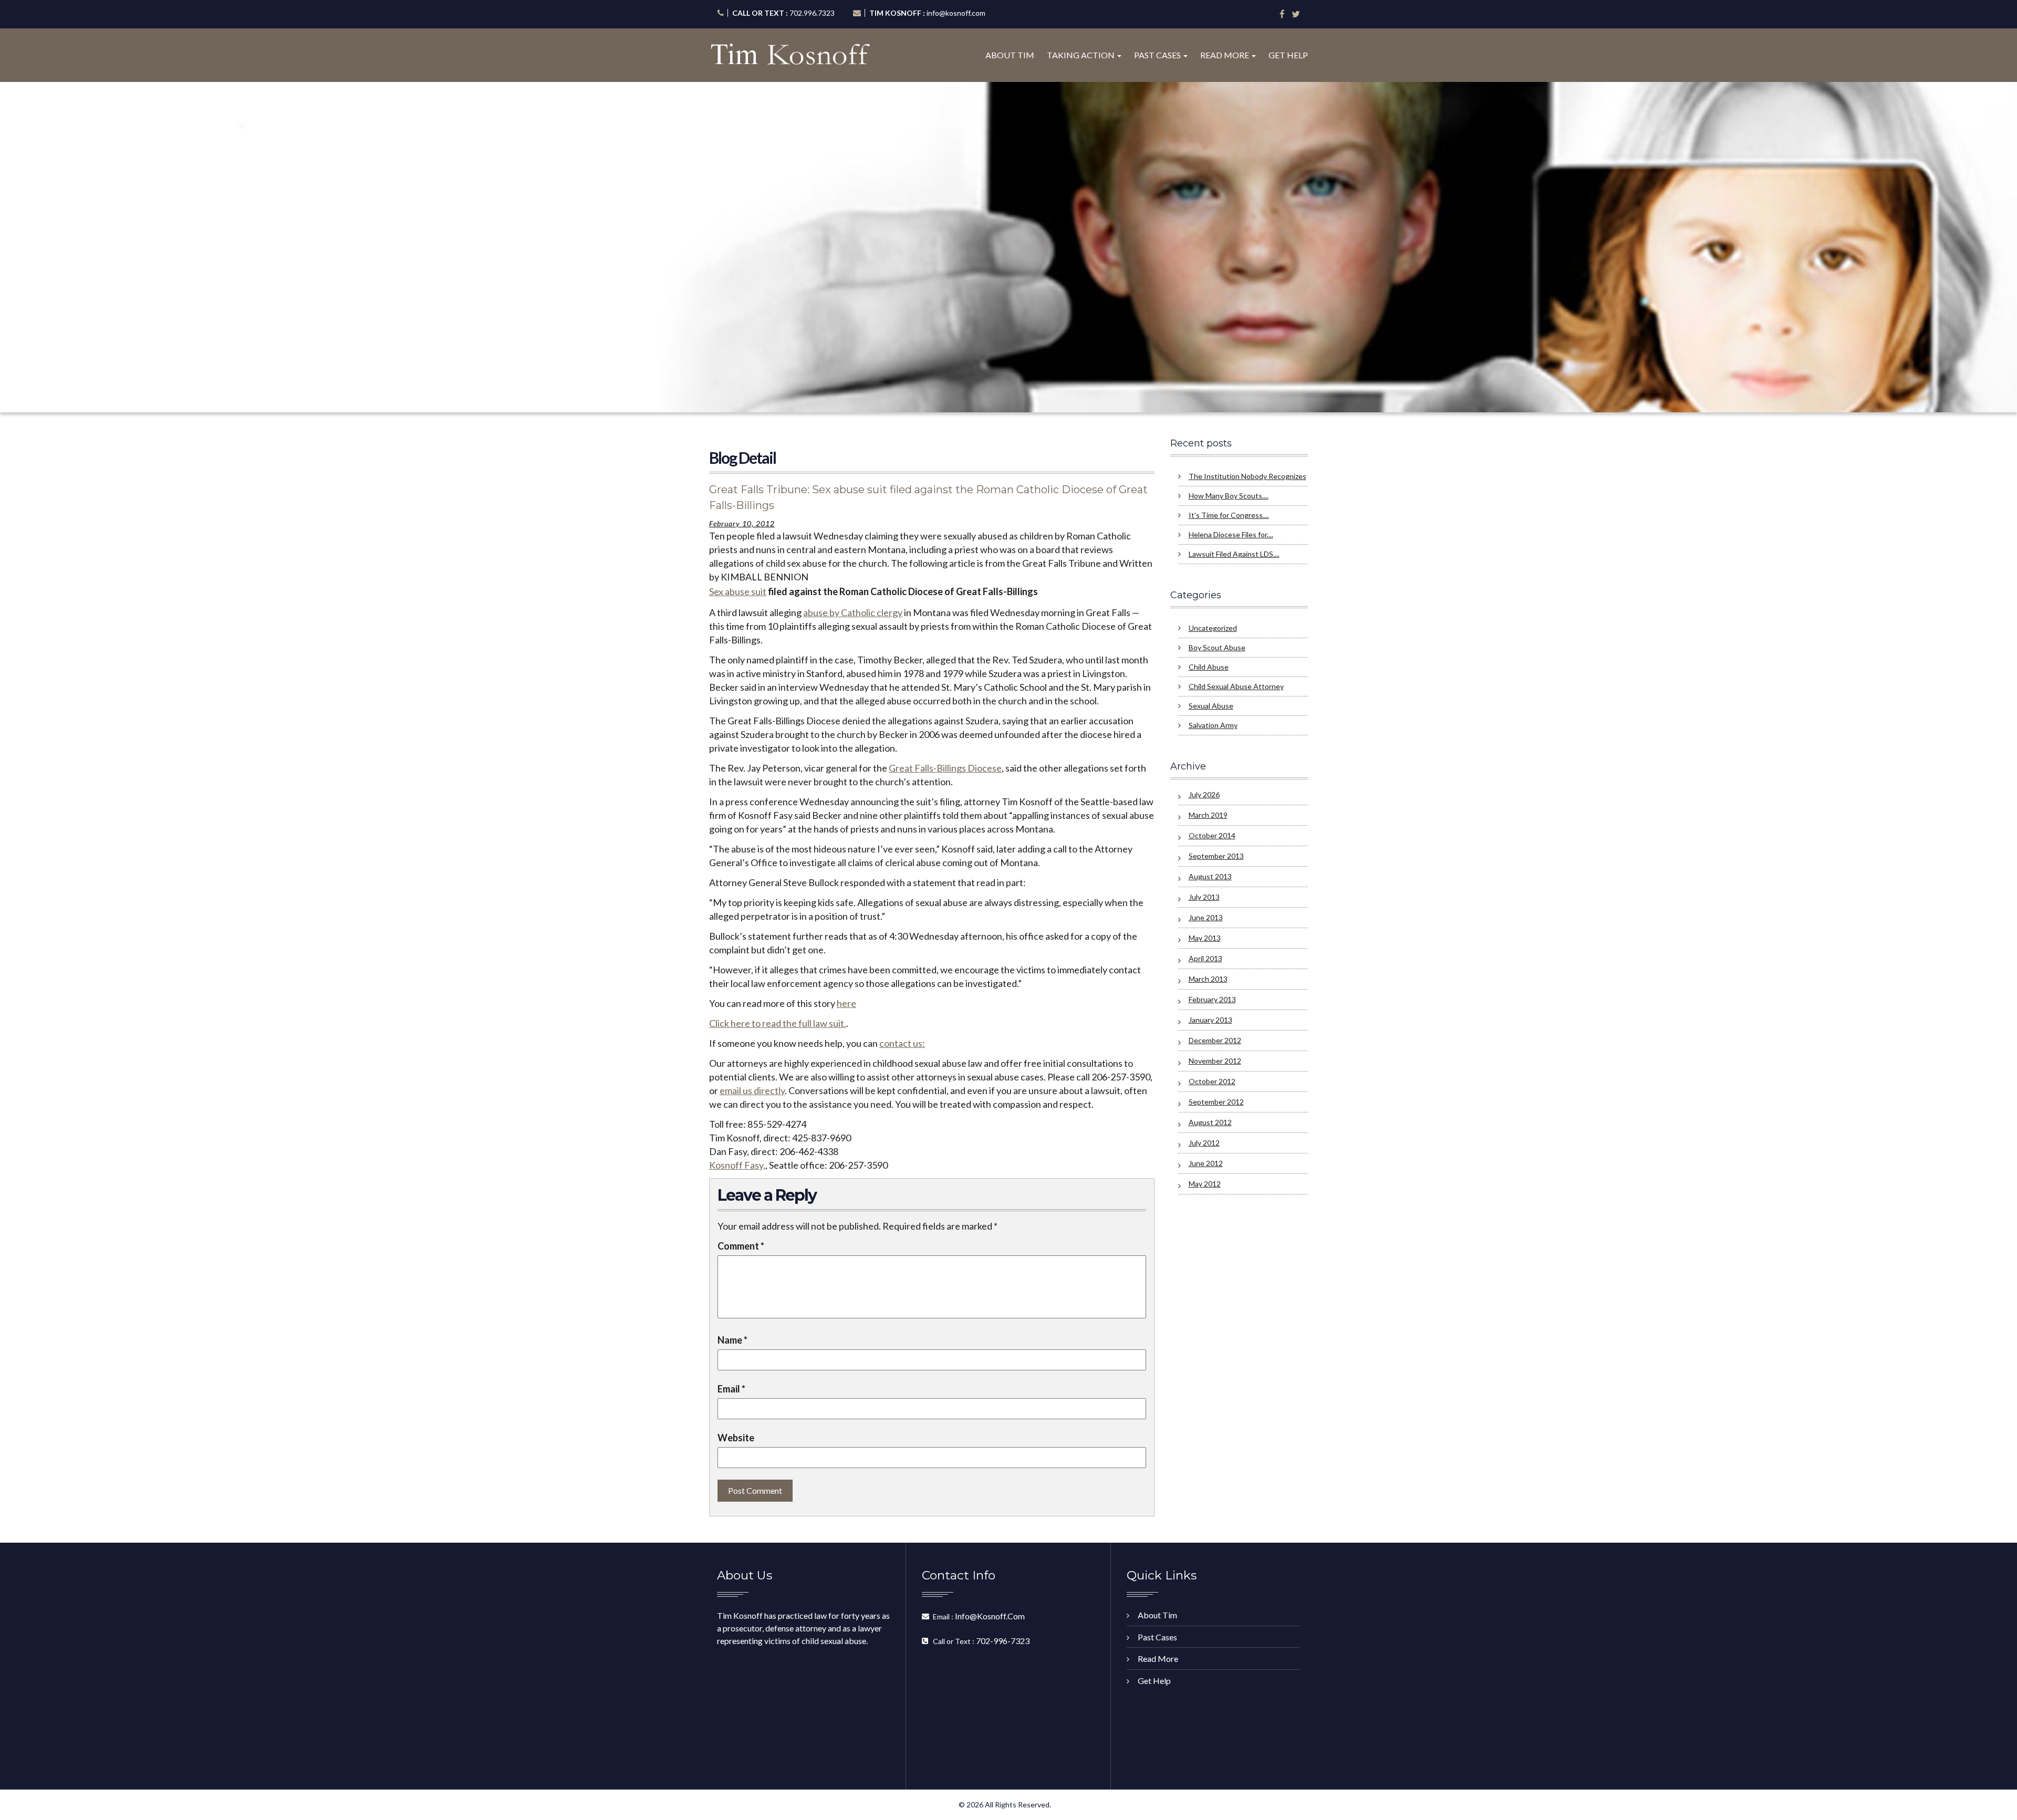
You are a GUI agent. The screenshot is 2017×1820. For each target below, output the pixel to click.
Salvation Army (1213, 725)
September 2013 (1216, 856)
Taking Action (1082, 55)
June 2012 (1206, 1163)
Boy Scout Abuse (1217, 647)
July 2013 (1204, 897)
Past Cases (1158, 55)
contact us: (902, 1043)
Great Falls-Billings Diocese (945, 768)
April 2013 (1205, 958)
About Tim (1010, 55)
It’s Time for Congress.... (1229, 515)
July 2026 (1204, 794)
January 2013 (1210, 1020)
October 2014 (1212, 835)
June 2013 (1206, 917)
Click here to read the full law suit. (778, 1023)
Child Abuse (1209, 667)
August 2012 (1210, 1122)
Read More (1225, 55)
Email (731, 1389)
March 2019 (1208, 815)
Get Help (1288, 55)
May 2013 (1205, 938)
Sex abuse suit (738, 591)
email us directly (752, 1090)
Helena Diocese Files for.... (1231, 534)
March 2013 (1208, 979)
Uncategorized (1213, 628)
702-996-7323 (1003, 1641)
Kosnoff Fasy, (737, 1165)
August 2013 (1210, 876)
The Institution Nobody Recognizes (1247, 476)
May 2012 (1205, 1184)
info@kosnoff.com (956, 13)
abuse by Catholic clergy (853, 612)
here (846, 1003)
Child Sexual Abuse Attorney (1236, 686)
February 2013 (1212, 999)
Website (736, 1438)
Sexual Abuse (1211, 706)
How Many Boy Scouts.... (1229, 496)
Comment (741, 1246)
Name (732, 1340)
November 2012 (1215, 1061)
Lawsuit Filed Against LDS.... (1234, 554)
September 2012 (1216, 1102)
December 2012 (1215, 1040)
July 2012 (1204, 1143)
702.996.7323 (812, 13)
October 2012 (1212, 1081)
